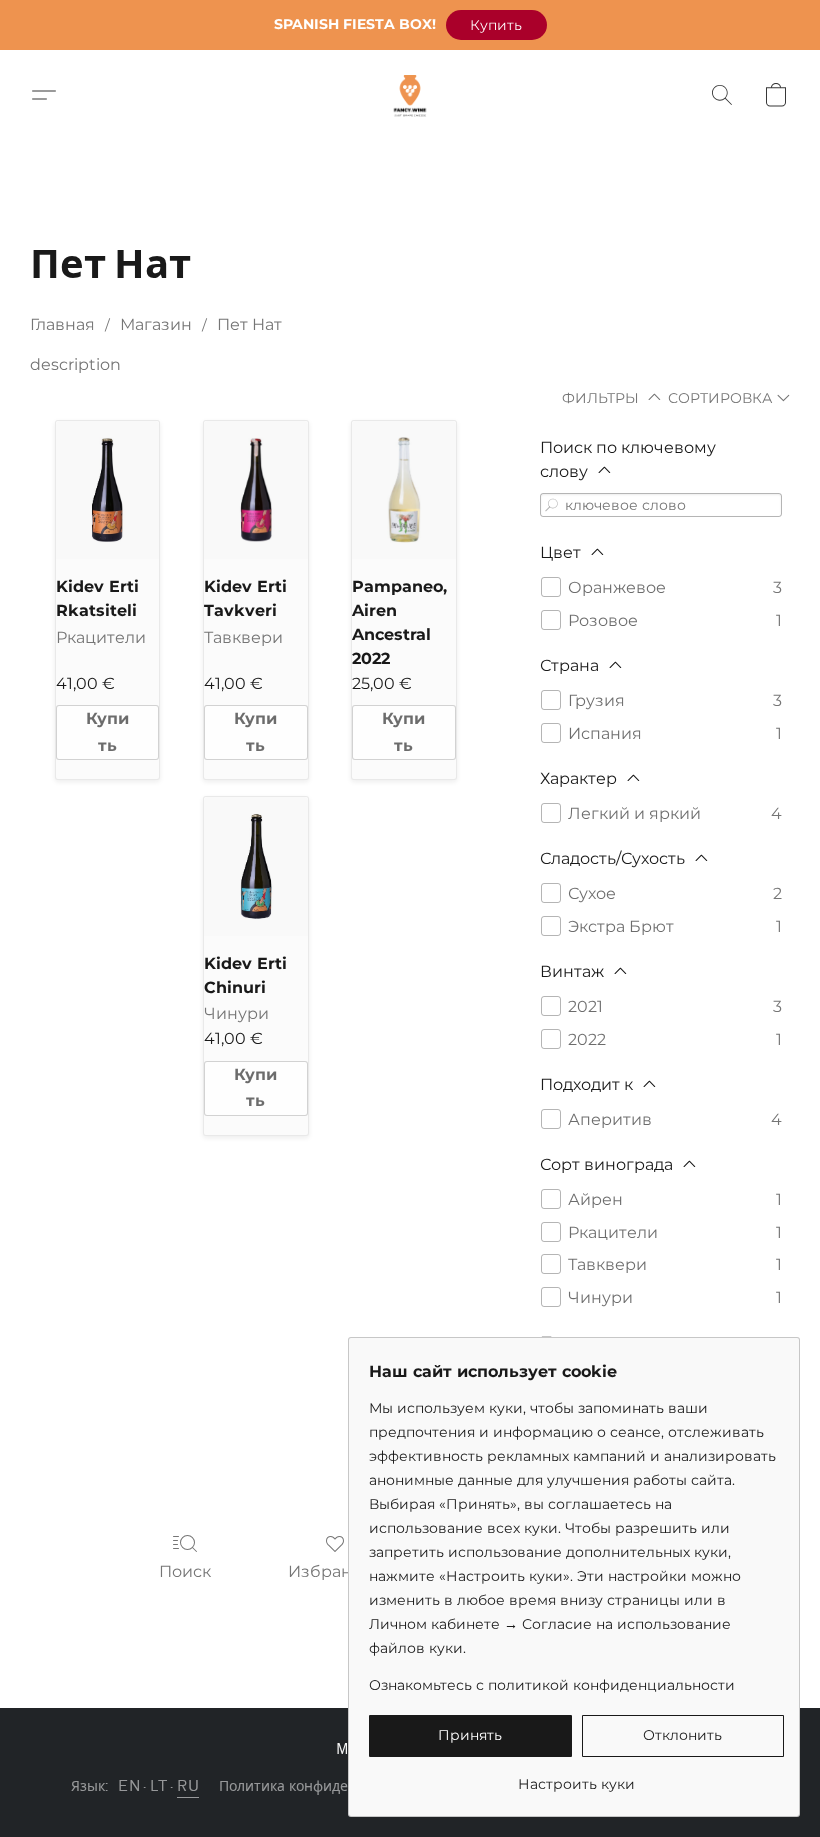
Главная (62, 324)
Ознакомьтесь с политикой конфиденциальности (552, 1685)
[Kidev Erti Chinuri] (256, 866)
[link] (576, 1776)
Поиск (185, 1571)
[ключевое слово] (552, 504)
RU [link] (188, 1786)
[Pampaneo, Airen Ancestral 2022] (404, 490)
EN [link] (129, 1786)
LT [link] (158, 1786)
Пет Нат (249, 324)
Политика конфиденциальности (329, 1786)
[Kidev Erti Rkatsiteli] (108, 490)
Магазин (156, 324)
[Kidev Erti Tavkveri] (256, 490)
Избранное (335, 1571)
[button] (496, 25)
